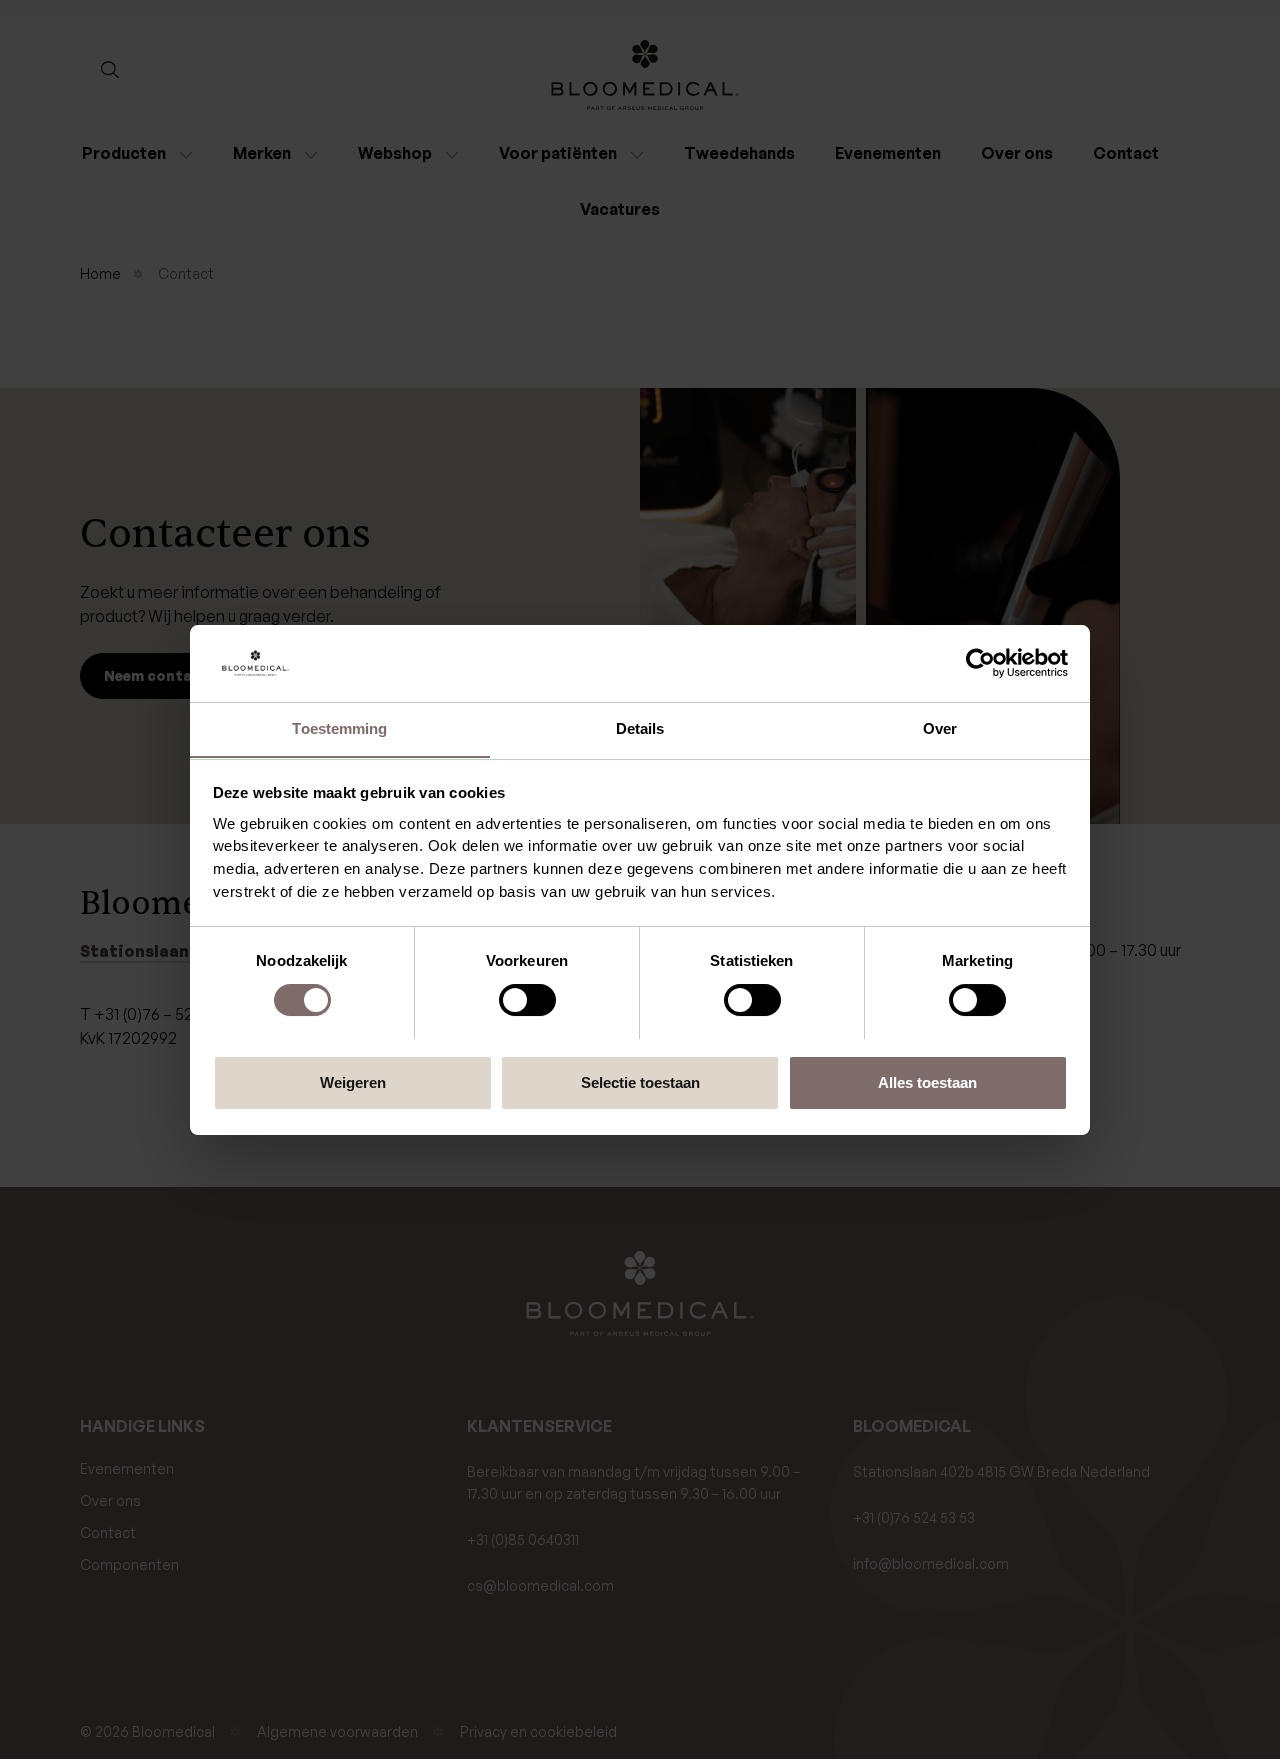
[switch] (527, 1000)
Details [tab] (640, 727)
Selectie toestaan (640, 1081)
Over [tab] (940, 727)
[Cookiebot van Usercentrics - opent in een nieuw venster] (980, 663)
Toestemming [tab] (339, 727)
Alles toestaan (927, 1081)
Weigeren (353, 1081)
